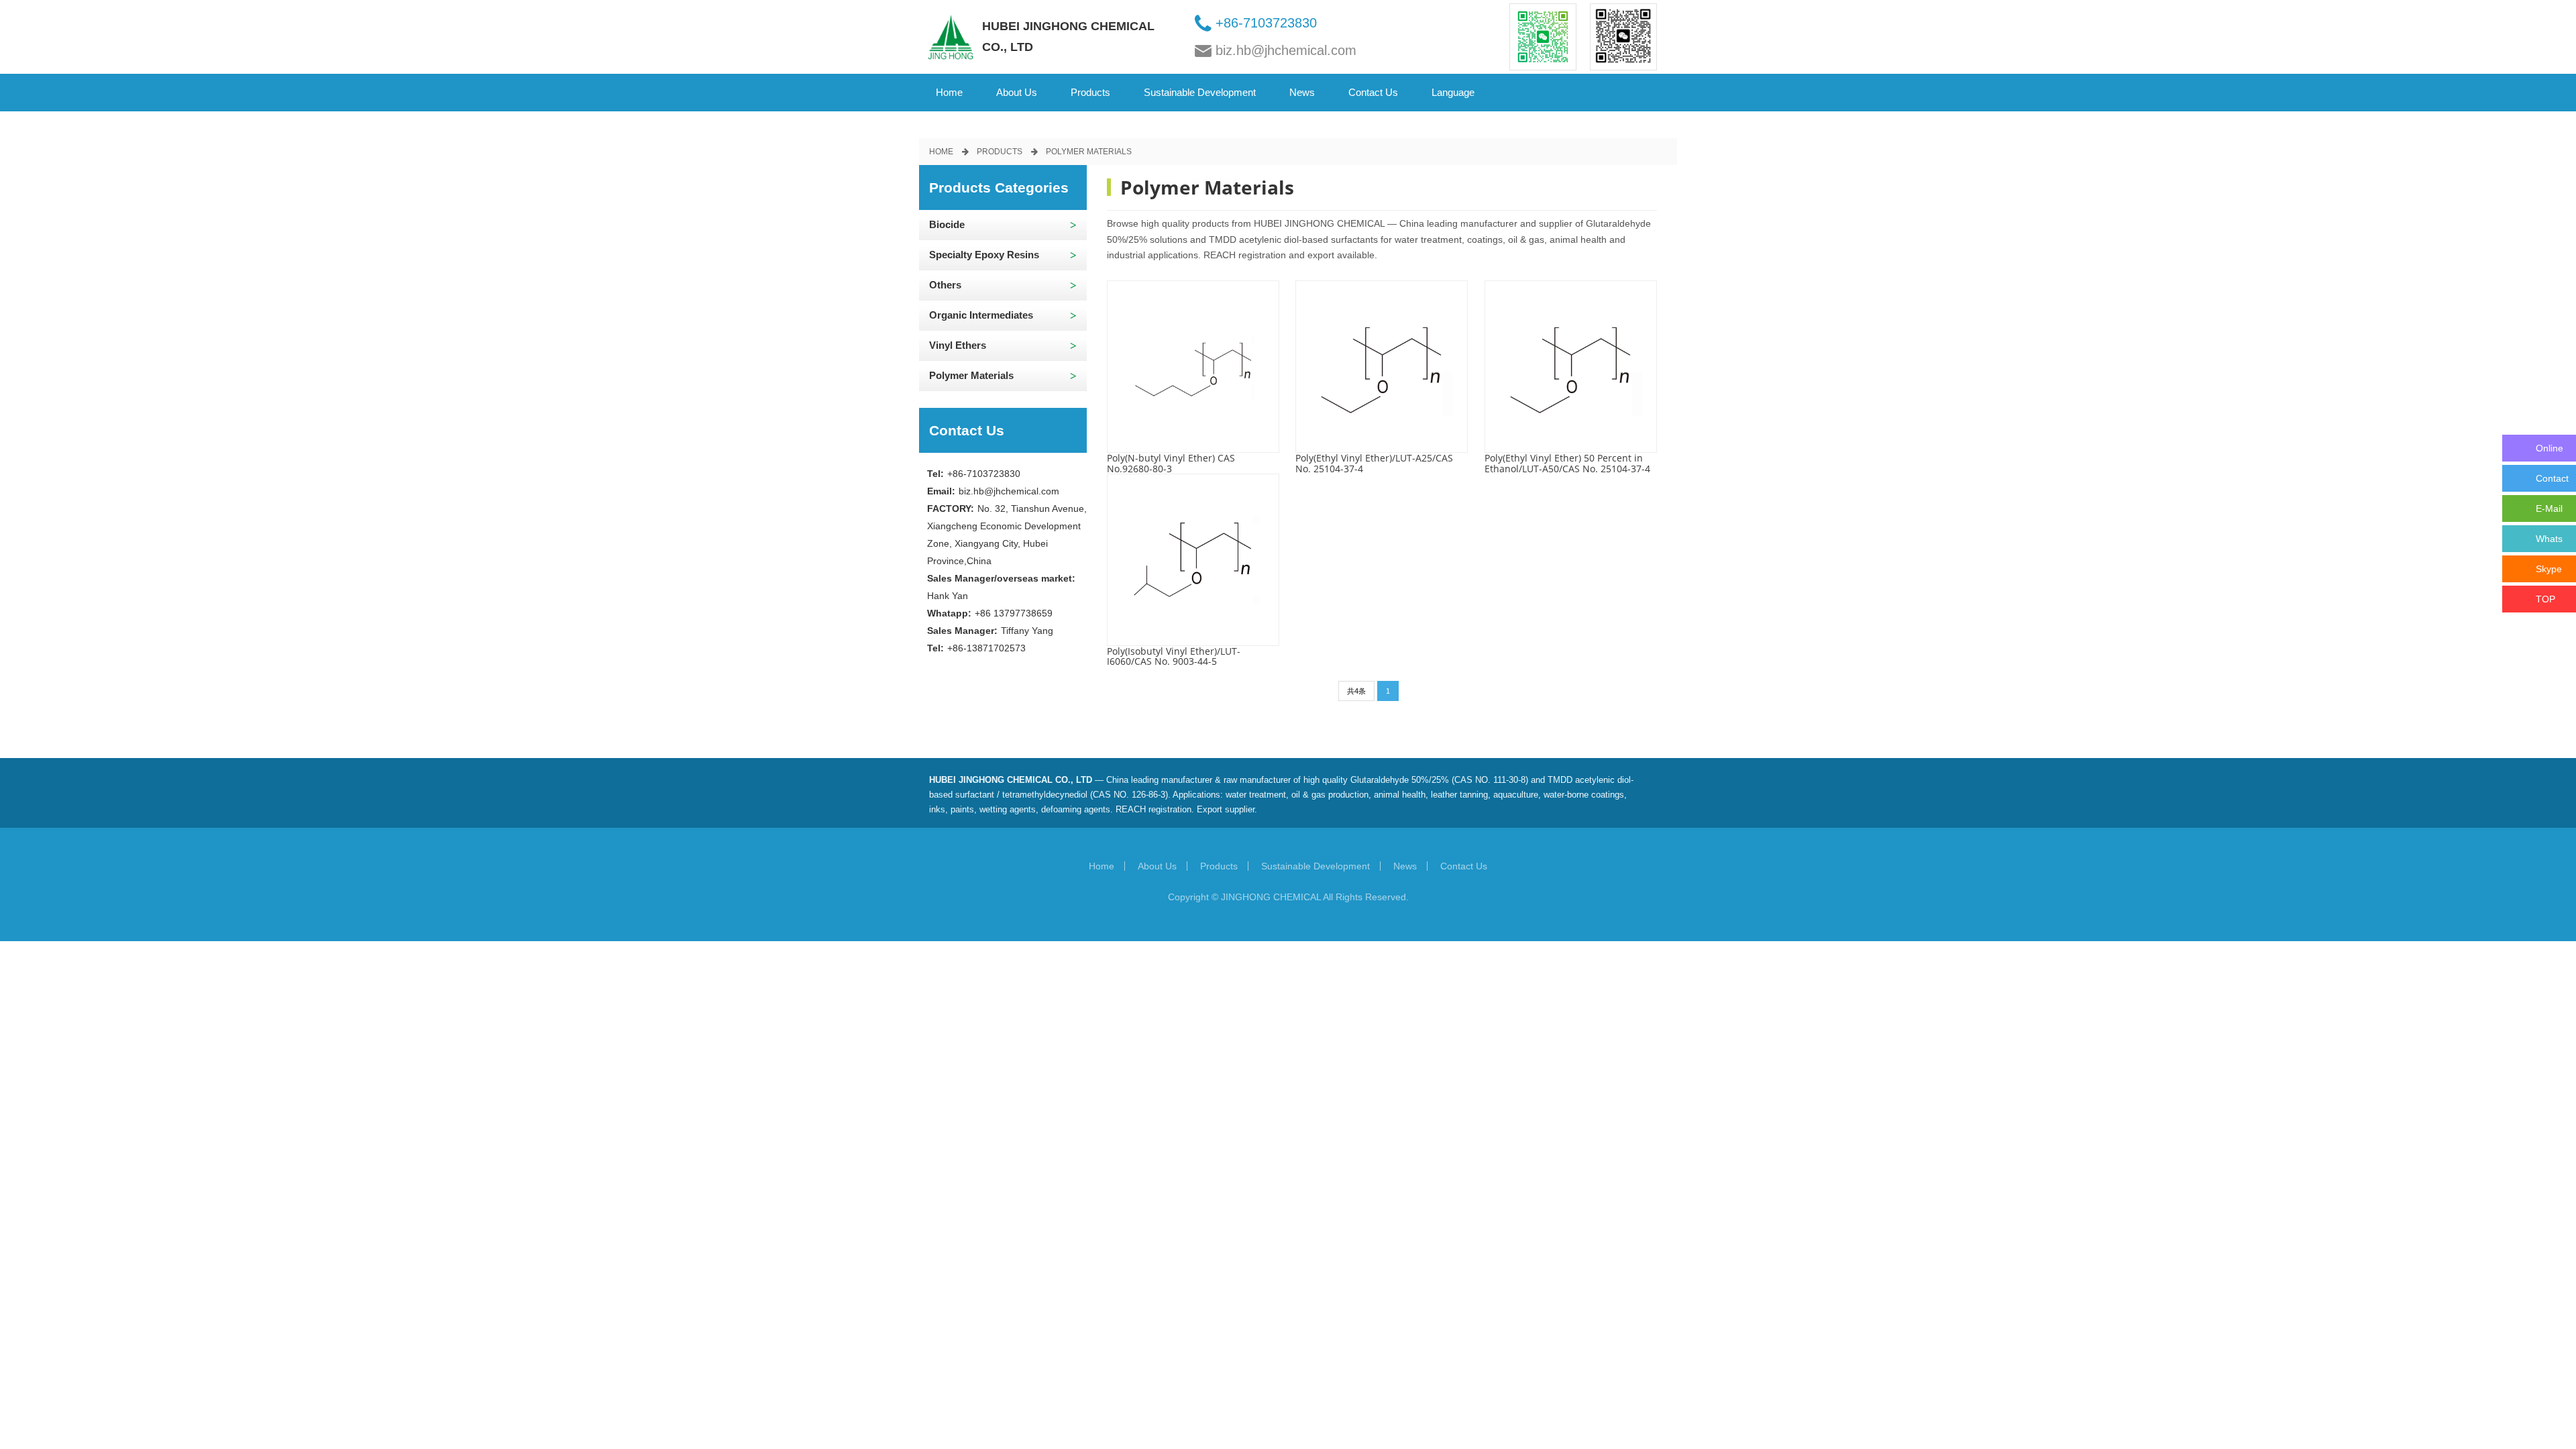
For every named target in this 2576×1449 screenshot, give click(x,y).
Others (945, 285)
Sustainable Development (1316, 866)
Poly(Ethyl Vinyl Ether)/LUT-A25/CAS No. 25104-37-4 (1374, 463)
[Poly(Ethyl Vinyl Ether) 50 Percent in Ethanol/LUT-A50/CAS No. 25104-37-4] (1571, 367)
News (1405, 866)
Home (949, 92)
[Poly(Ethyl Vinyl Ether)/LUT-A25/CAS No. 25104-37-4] (1382, 367)
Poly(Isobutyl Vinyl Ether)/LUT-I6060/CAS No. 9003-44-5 (1174, 656)
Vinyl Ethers (958, 345)
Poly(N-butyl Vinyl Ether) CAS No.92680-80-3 (1171, 463)
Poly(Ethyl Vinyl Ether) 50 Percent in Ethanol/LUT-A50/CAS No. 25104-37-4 (1567, 463)
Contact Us (1464, 866)
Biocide (947, 224)
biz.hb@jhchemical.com (1286, 50)
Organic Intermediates (981, 315)
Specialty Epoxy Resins (984, 255)
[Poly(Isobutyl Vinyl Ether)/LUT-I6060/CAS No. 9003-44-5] (1193, 560)
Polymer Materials (1089, 152)
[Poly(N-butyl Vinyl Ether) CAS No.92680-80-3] (1193, 367)
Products (1000, 152)
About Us (1157, 866)
